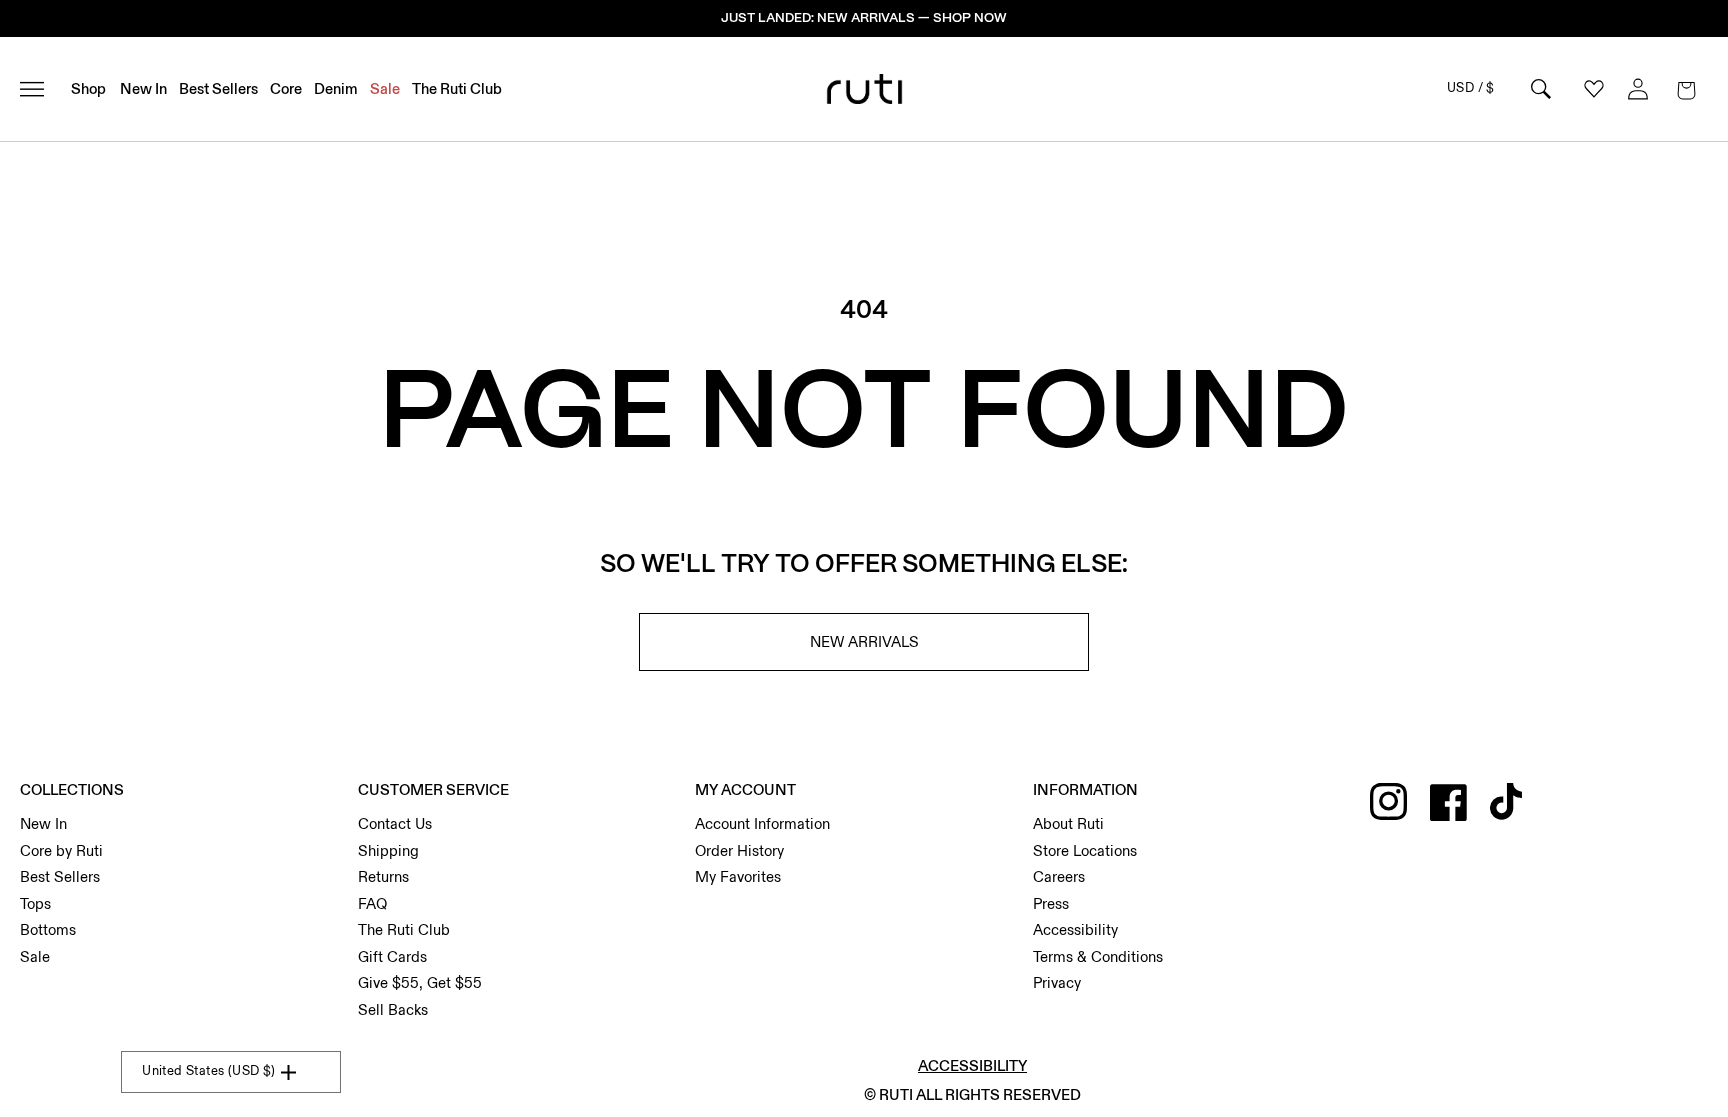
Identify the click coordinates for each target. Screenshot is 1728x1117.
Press (1051, 904)
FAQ (372, 904)
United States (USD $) (208, 1071)
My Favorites (738, 877)
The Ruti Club (404, 930)
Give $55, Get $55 (420, 983)
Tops (35, 904)
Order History (739, 851)
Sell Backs (393, 1010)
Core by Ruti (61, 851)
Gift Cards (392, 957)
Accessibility (1075, 930)
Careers (1059, 877)
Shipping (388, 851)
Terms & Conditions (1098, 957)
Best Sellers (60, 877)
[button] (1686, 89)
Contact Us (395, 824)
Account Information (762, 824)
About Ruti (1068, 824)
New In (43, 824)
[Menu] (40, 89)
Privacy (1057, 983)
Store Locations (1085, 851)
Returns (383, 877)
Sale (35, 957)
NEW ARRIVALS (864, 642)
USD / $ (1471, 88)
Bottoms (48, 930)
